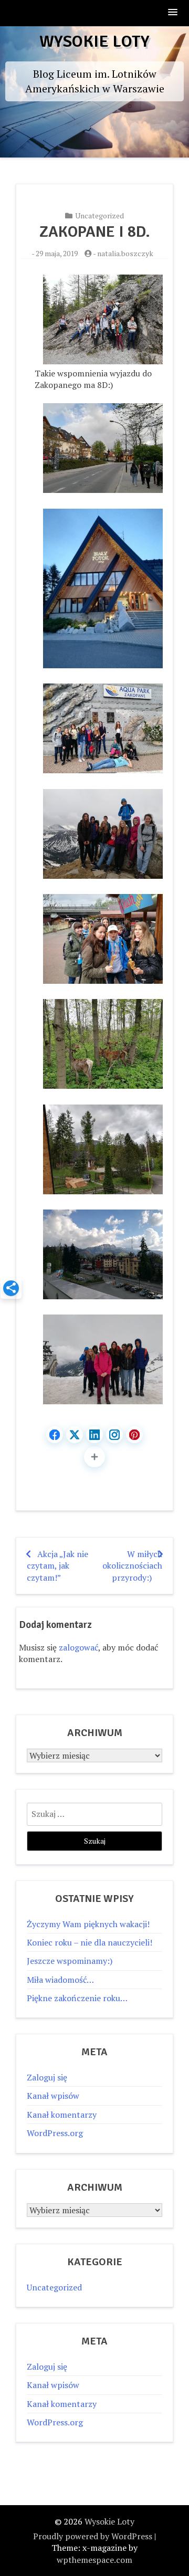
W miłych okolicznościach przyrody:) (132, 1566)
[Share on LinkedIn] (94, 1435)
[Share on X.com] (75, 1435)
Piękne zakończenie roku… (77, 1998)
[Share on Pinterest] (134, 1435)
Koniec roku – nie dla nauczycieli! (90, 1942)
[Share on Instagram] (114, 1435)
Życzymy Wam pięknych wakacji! (88, 1924)
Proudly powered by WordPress (93, 2536)
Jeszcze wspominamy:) (70, 1961)
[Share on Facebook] (55, 1435)
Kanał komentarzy (62, 2115)
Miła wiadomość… (60, 1980)
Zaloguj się (47, 2077)
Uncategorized (99, 215)
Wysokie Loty (94, 41)
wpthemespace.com (94, 2560)
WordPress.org (55, 2133)
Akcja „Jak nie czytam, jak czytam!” (57, 1566)
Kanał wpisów (53, 2096)
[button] (173, 13)
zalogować (78, 1647)
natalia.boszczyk (125, 253)
